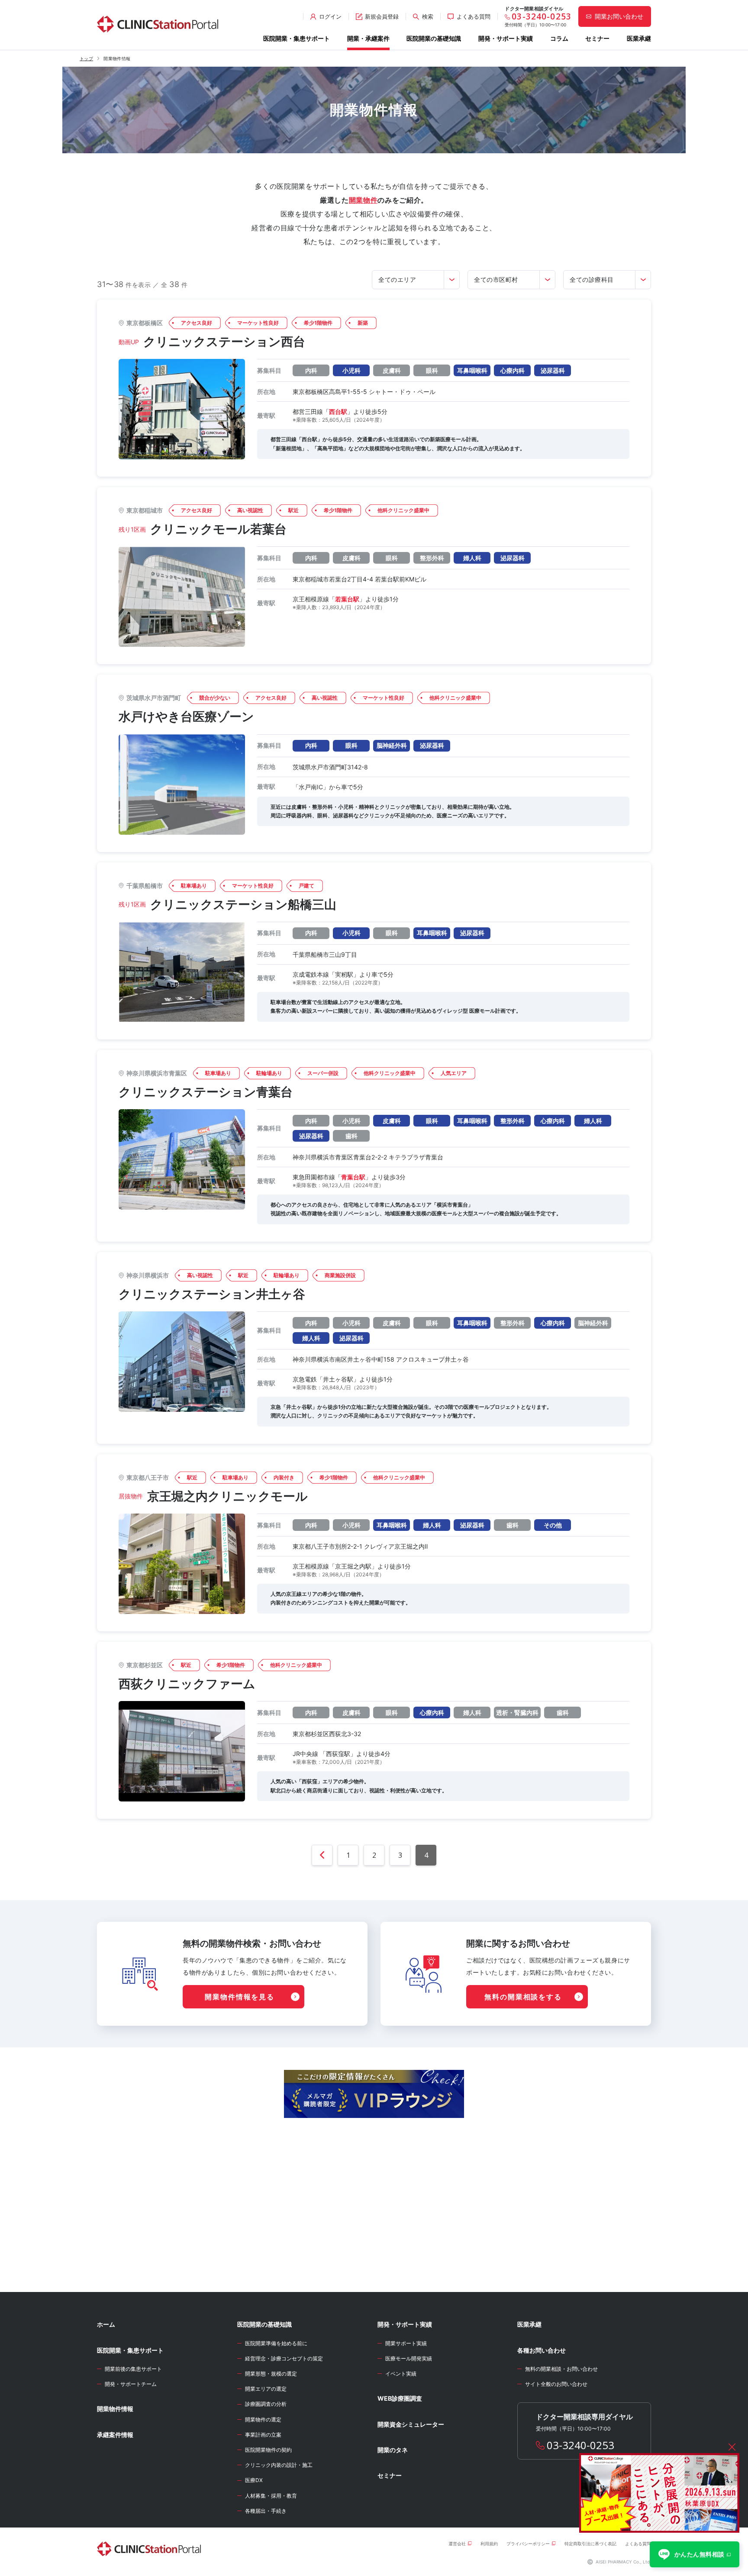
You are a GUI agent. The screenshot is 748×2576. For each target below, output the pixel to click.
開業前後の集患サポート (133, 2369)
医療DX (254, 2480)
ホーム (106, 2324)
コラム (559, 38)
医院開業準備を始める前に (276, 2343)
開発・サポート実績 (506, 38)
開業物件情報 (115, 2409)
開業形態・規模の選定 (271, 2374)
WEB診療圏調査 (400, 2398)
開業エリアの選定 (266, 2389)
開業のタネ (393, 2450)
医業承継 (639, 38)
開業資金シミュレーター (411, 2424)
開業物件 (363, 200)
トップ (86, 58)
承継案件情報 (115, 2435)
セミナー (597, 38)
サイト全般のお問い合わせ (556, 2384)
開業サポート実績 (406, 2343)
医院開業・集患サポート (297, 38)
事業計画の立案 (263, 2435)
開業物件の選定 (263, 2419)
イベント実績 (401, 2374)
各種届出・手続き (266, 2511)
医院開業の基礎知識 (434, 38)
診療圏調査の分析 (266, 2404)
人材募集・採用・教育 (271, 2496)
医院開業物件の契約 (268, 2450)
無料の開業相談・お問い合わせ (561, 2369)
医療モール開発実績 (409, 2358)
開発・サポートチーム (131, 2384)
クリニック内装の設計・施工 (279, 2465)
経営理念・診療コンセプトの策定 (284, 2358)
